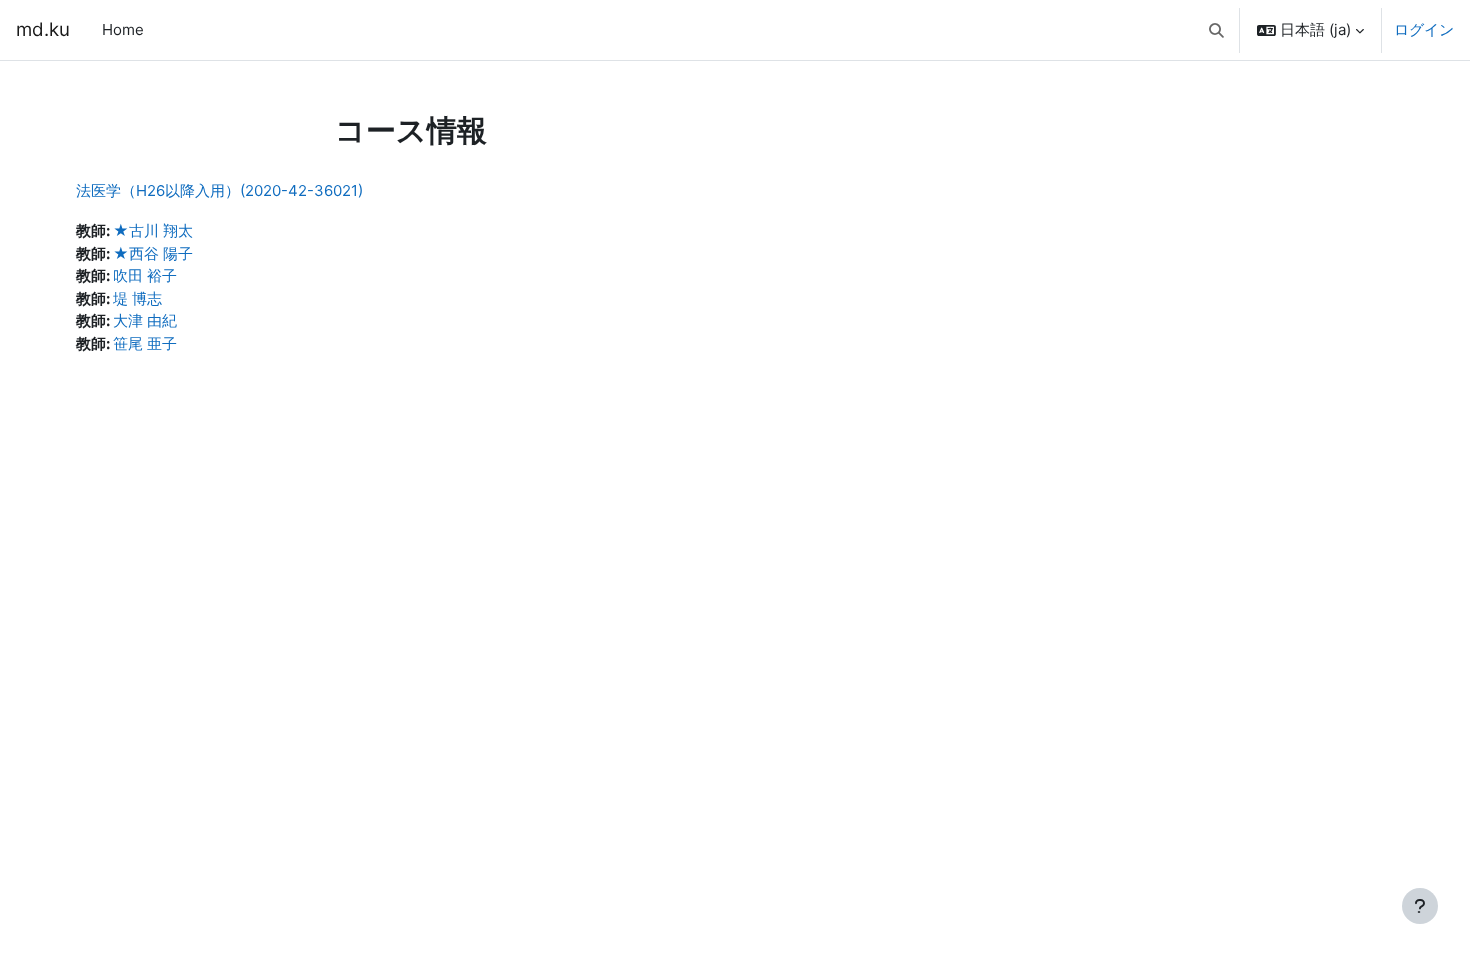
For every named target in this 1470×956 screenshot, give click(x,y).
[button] (1217, 30)
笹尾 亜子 (145, 343)
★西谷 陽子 (153, 253)
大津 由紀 (145, 320)
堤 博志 (137, 298)
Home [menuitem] (123, 29)
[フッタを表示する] (1420, 906)
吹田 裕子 (145, 275)
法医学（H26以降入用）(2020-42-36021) (219, 190)
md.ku (43, 29)
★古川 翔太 (153, 230)
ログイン (1424, 29)
